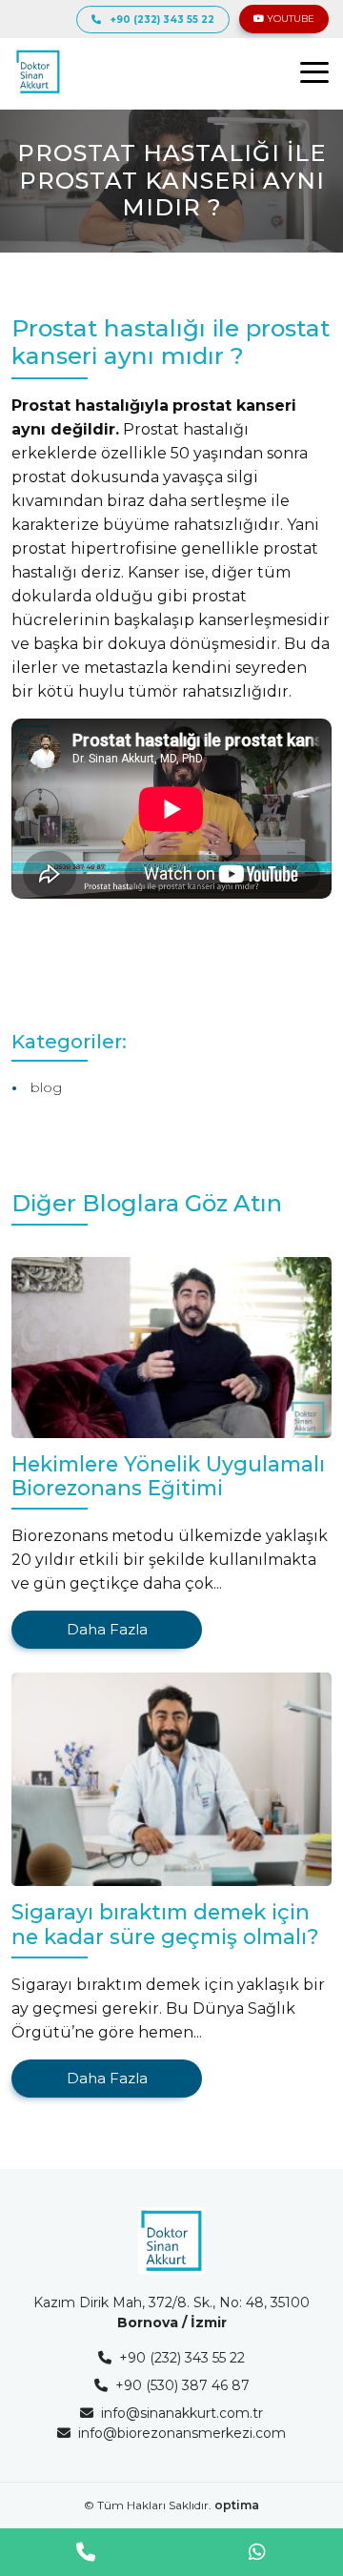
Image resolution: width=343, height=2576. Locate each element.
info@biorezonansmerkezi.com (182, 2433)
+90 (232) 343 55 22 (162, 20)
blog (46, 1087)
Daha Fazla (107, 1629)
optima (237, 2505)
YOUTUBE (289, 19)
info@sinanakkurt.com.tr (182, 2413)
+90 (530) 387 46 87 (182, 2385)
